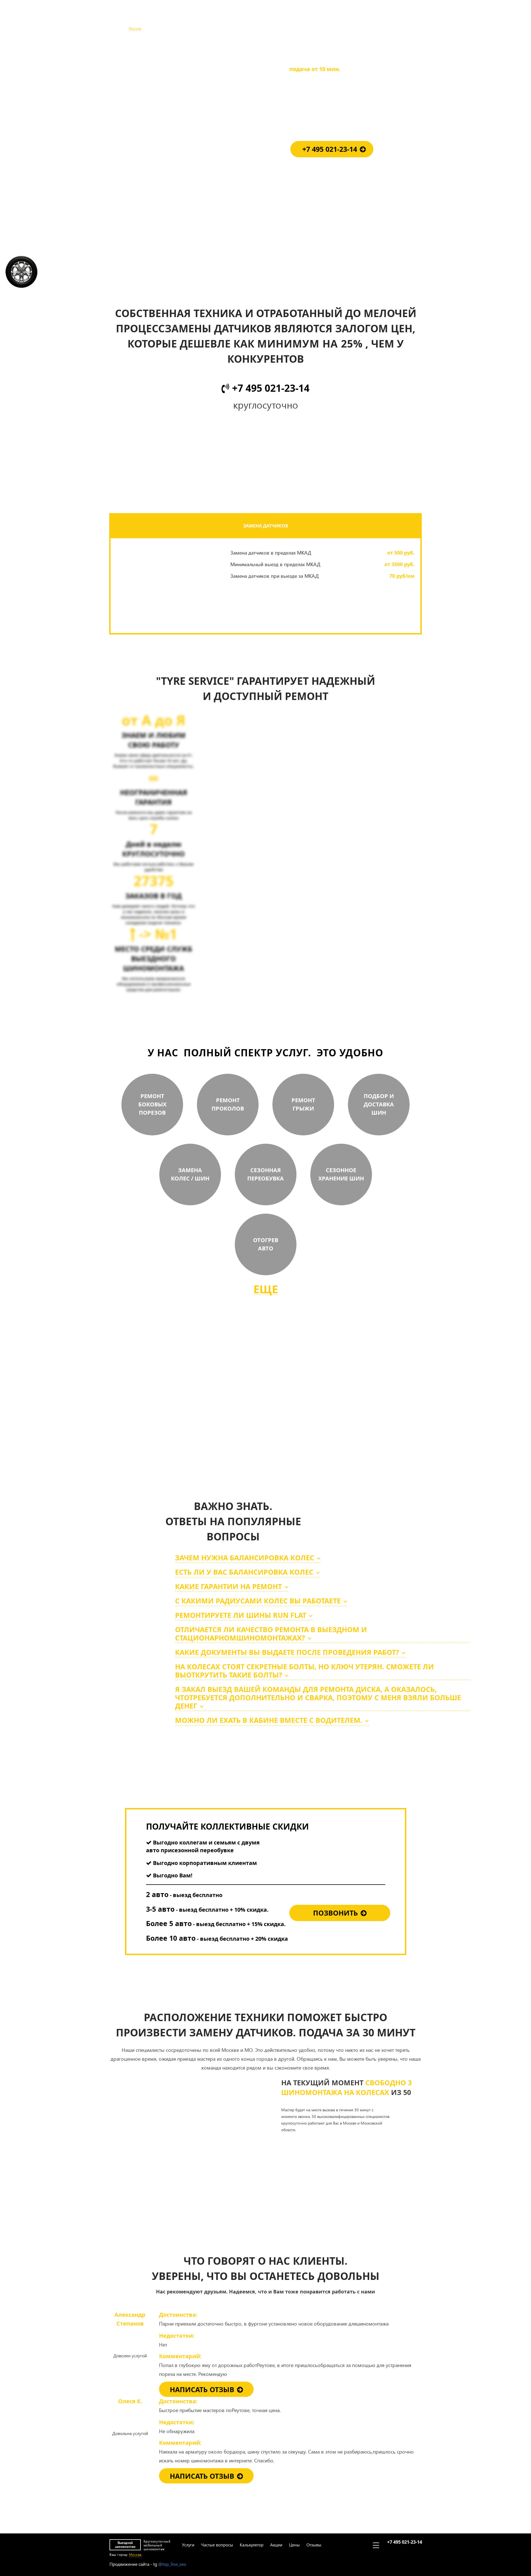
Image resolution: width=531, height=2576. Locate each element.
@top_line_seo (172, 2564)
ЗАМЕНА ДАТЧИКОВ (266, 526)
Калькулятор (250, 19)
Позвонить (335, 1913)
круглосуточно (302, 1438)
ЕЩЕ (266, 1289)
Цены (293, 19)
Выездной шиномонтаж (125, 19)
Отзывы (313, 19)
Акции (275, 19)
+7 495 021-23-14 (404, 16)
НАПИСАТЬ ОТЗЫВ (202, 2389)
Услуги (187, 19)
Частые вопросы (216, 19)
